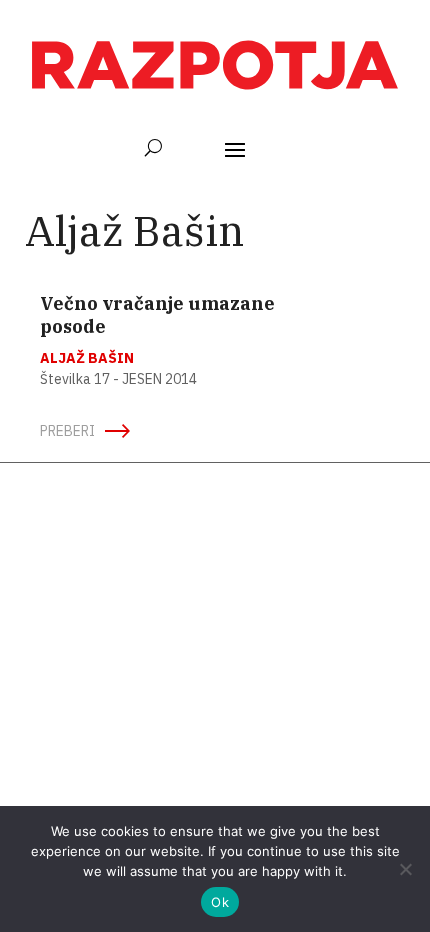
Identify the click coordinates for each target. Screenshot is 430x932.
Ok (220, 902)
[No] (405, 869)
